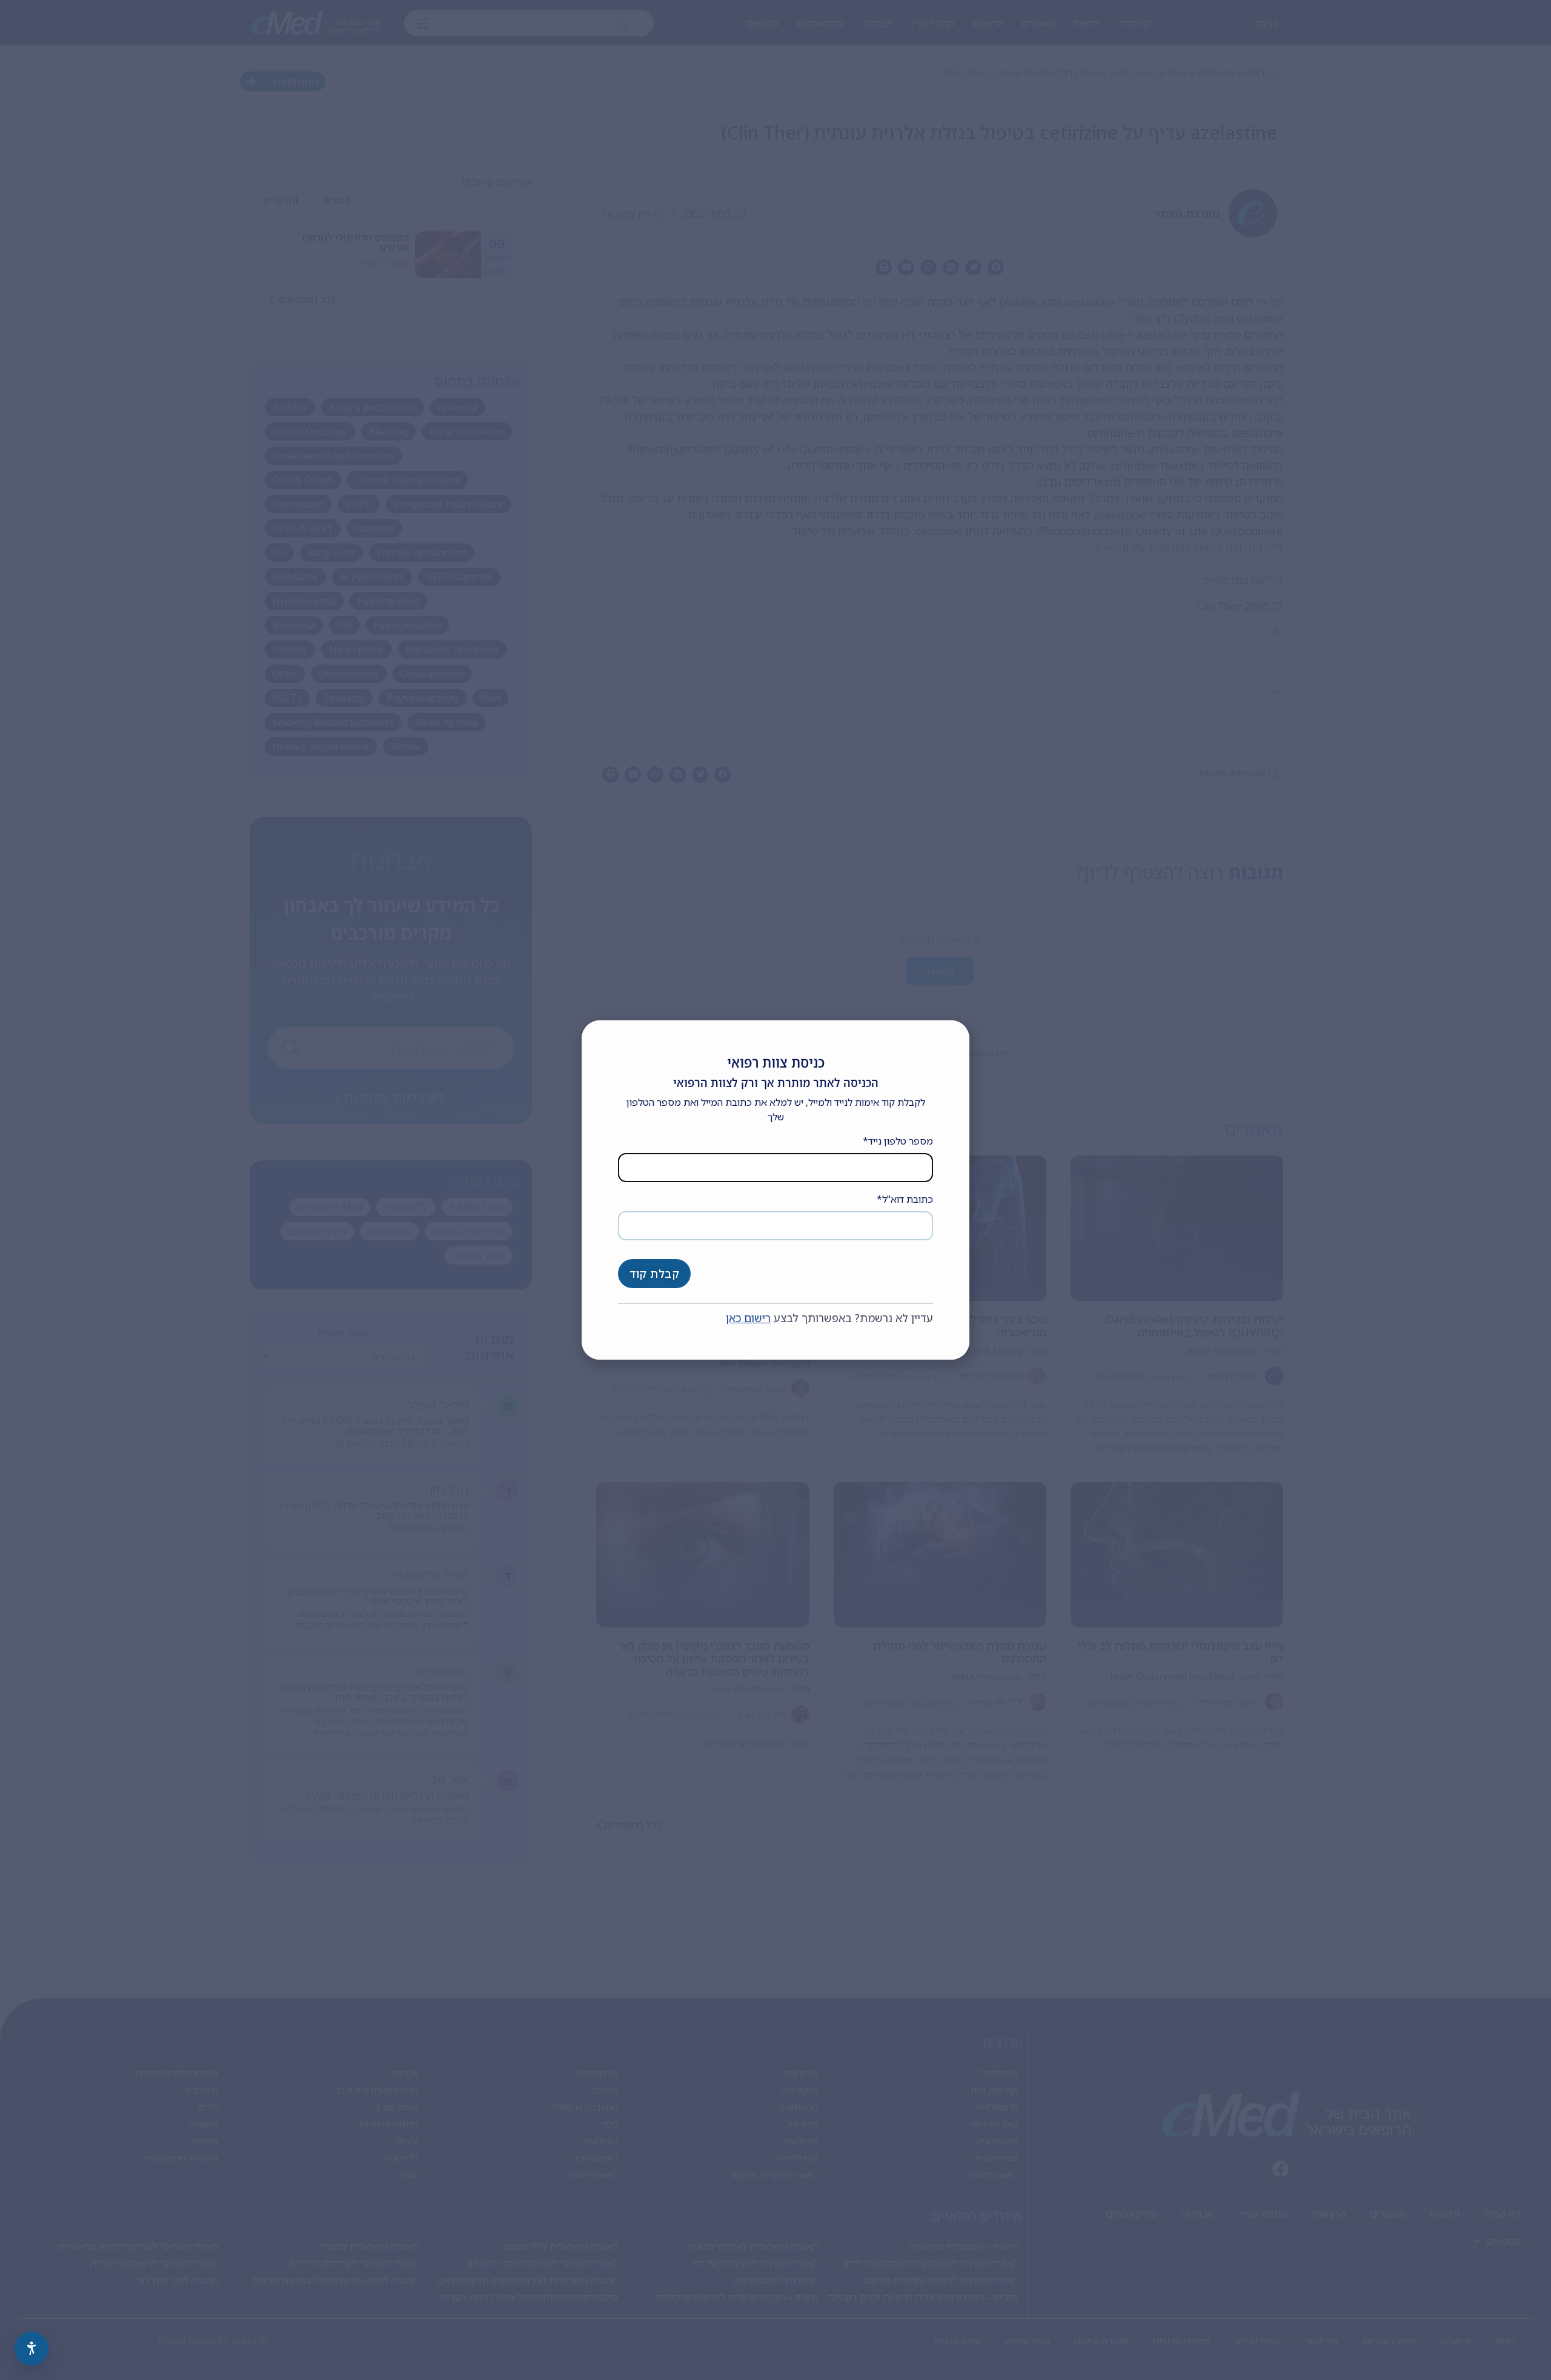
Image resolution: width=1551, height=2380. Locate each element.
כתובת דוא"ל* (905, 1199)
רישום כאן (748, 1318)
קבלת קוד (654, 1274)
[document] (775, 1190)
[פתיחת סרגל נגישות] (32, 2348)
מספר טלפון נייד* (898, 1141)
